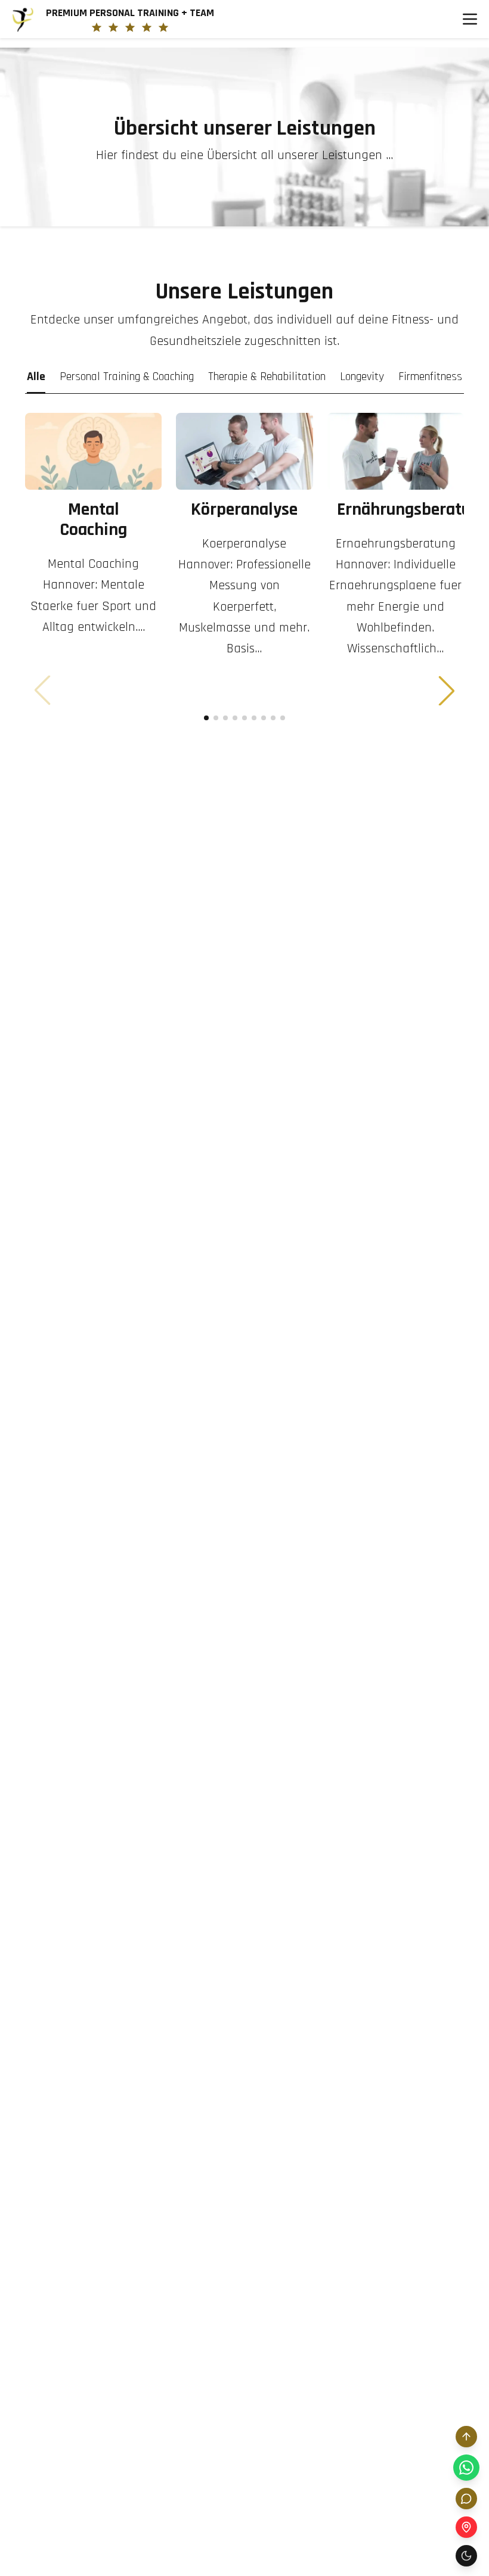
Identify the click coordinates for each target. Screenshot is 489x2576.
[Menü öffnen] (470, 19)
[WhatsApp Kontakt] (466, 2468)
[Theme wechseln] (466, 2556)
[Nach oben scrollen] (466, 2437)
